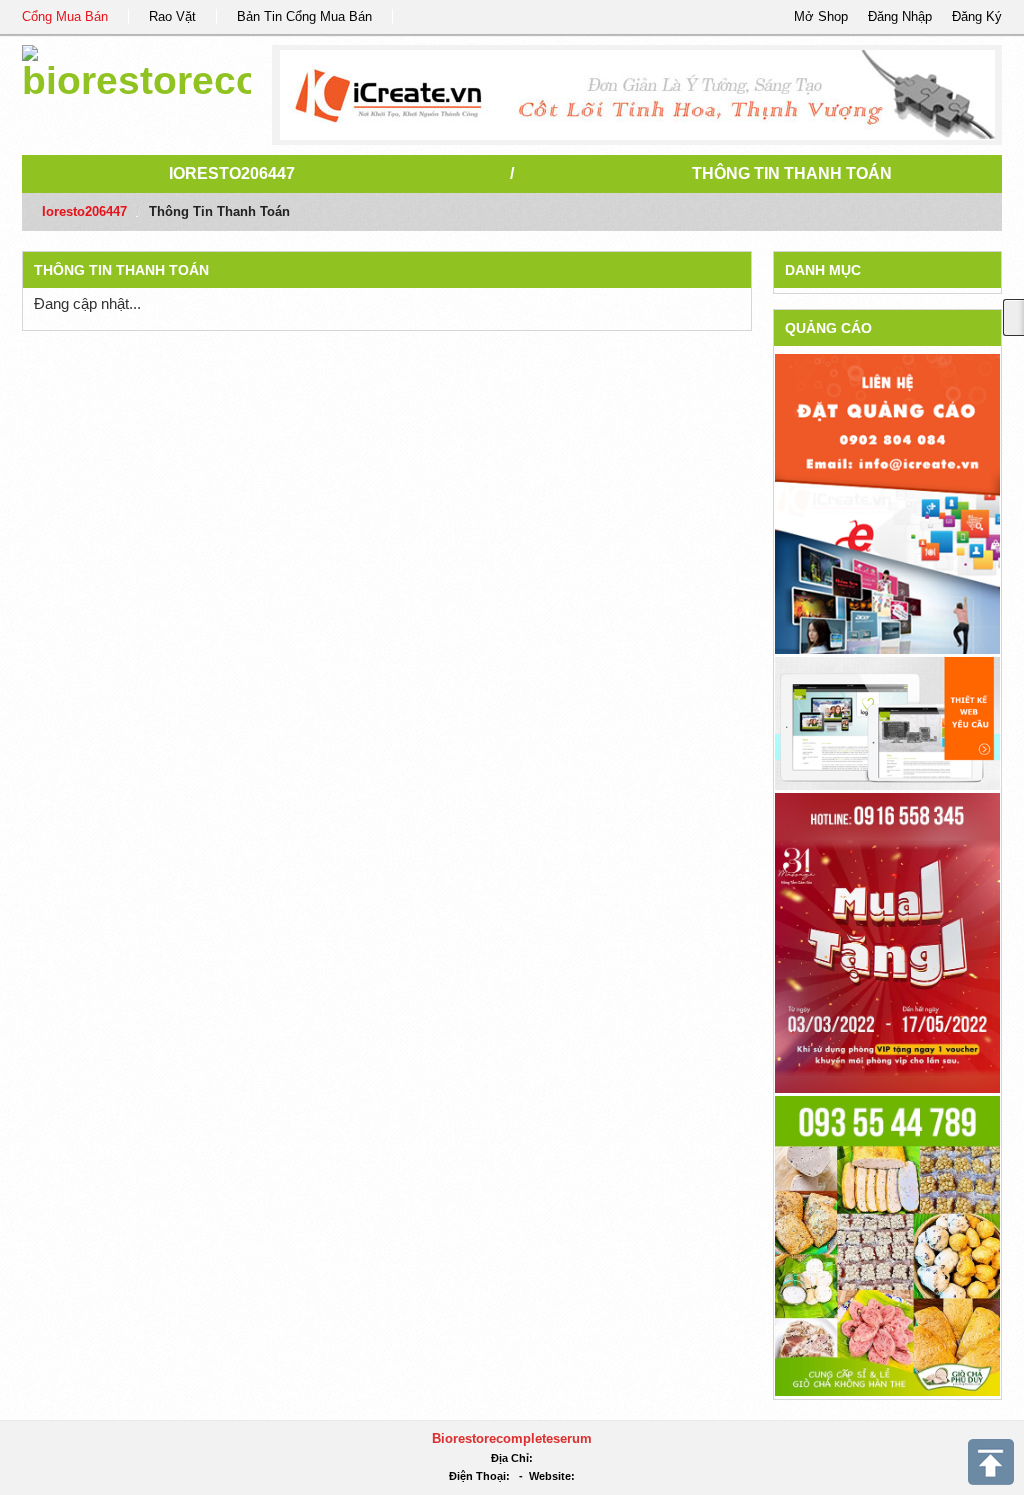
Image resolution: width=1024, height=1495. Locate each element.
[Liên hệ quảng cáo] (887, 502)
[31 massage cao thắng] (887, 941)
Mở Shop (821, 16)
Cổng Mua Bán (65, 16)
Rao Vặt (172, 16)
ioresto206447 (232, 173)
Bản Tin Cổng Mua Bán (304, 16)
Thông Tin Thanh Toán (792, 173)
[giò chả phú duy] (887, 1244)
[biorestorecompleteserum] (136, 69)
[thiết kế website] (637, 95)
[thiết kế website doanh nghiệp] (887, 722)
